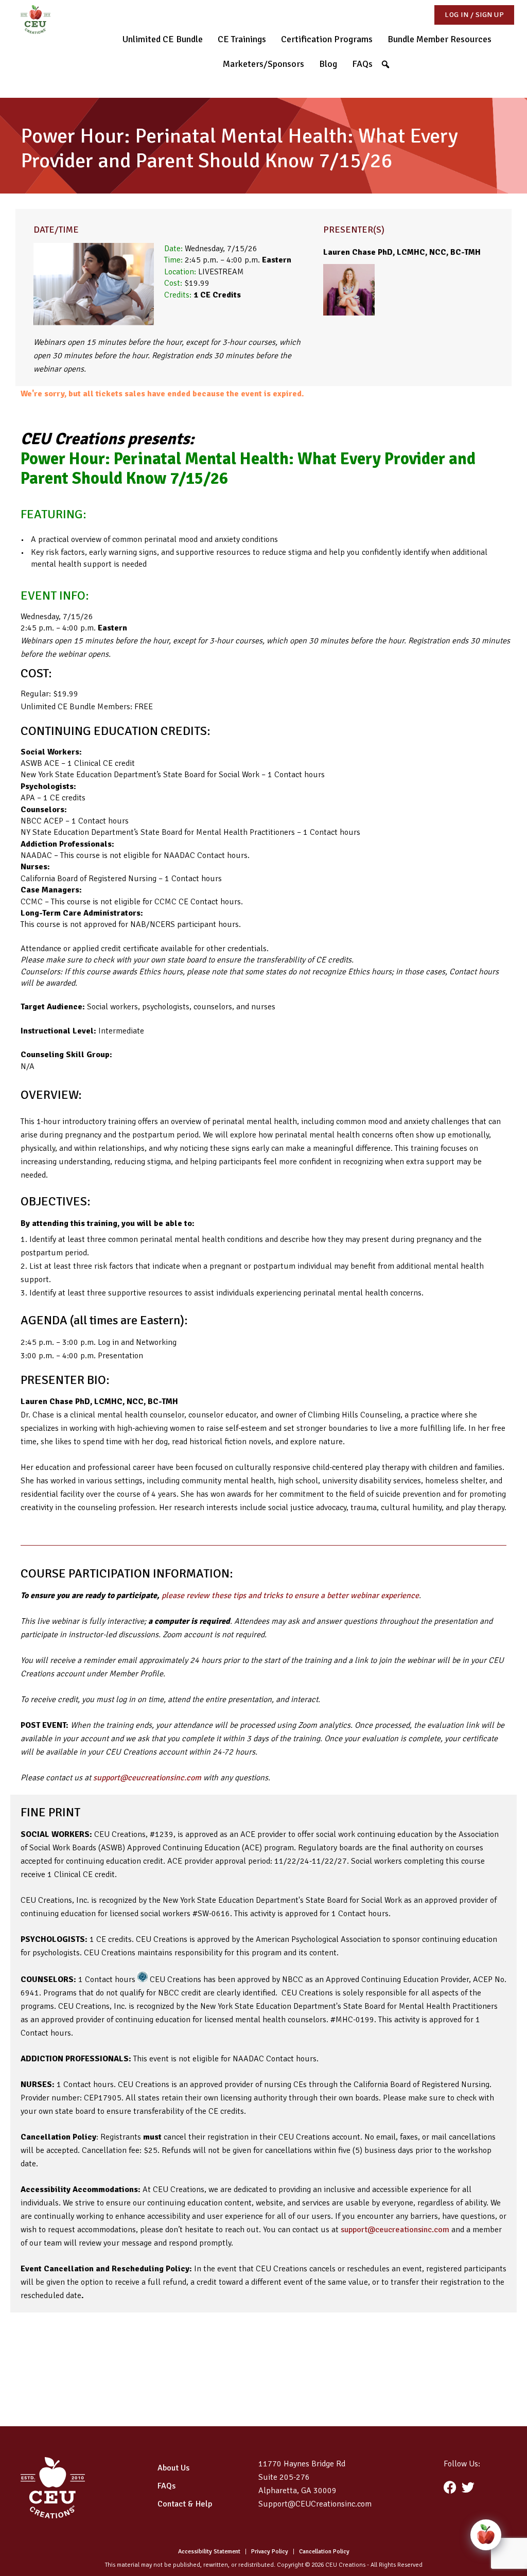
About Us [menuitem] (173, 2468)
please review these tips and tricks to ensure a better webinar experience (290, 1596)
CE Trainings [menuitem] (242, 39)
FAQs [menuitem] (362, 64)
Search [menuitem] (389, 63)
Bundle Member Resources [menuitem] (440, 39)
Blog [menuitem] (328, 64)
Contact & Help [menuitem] (185, 2504)
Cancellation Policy (324, 2552)
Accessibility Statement (209, 2552)
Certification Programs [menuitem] (327, 39)
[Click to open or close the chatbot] (486, 2535)
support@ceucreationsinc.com (147, 1778)
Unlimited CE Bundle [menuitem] (163, 39)
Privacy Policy (270, 2552)
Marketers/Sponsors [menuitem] (263, 64)
